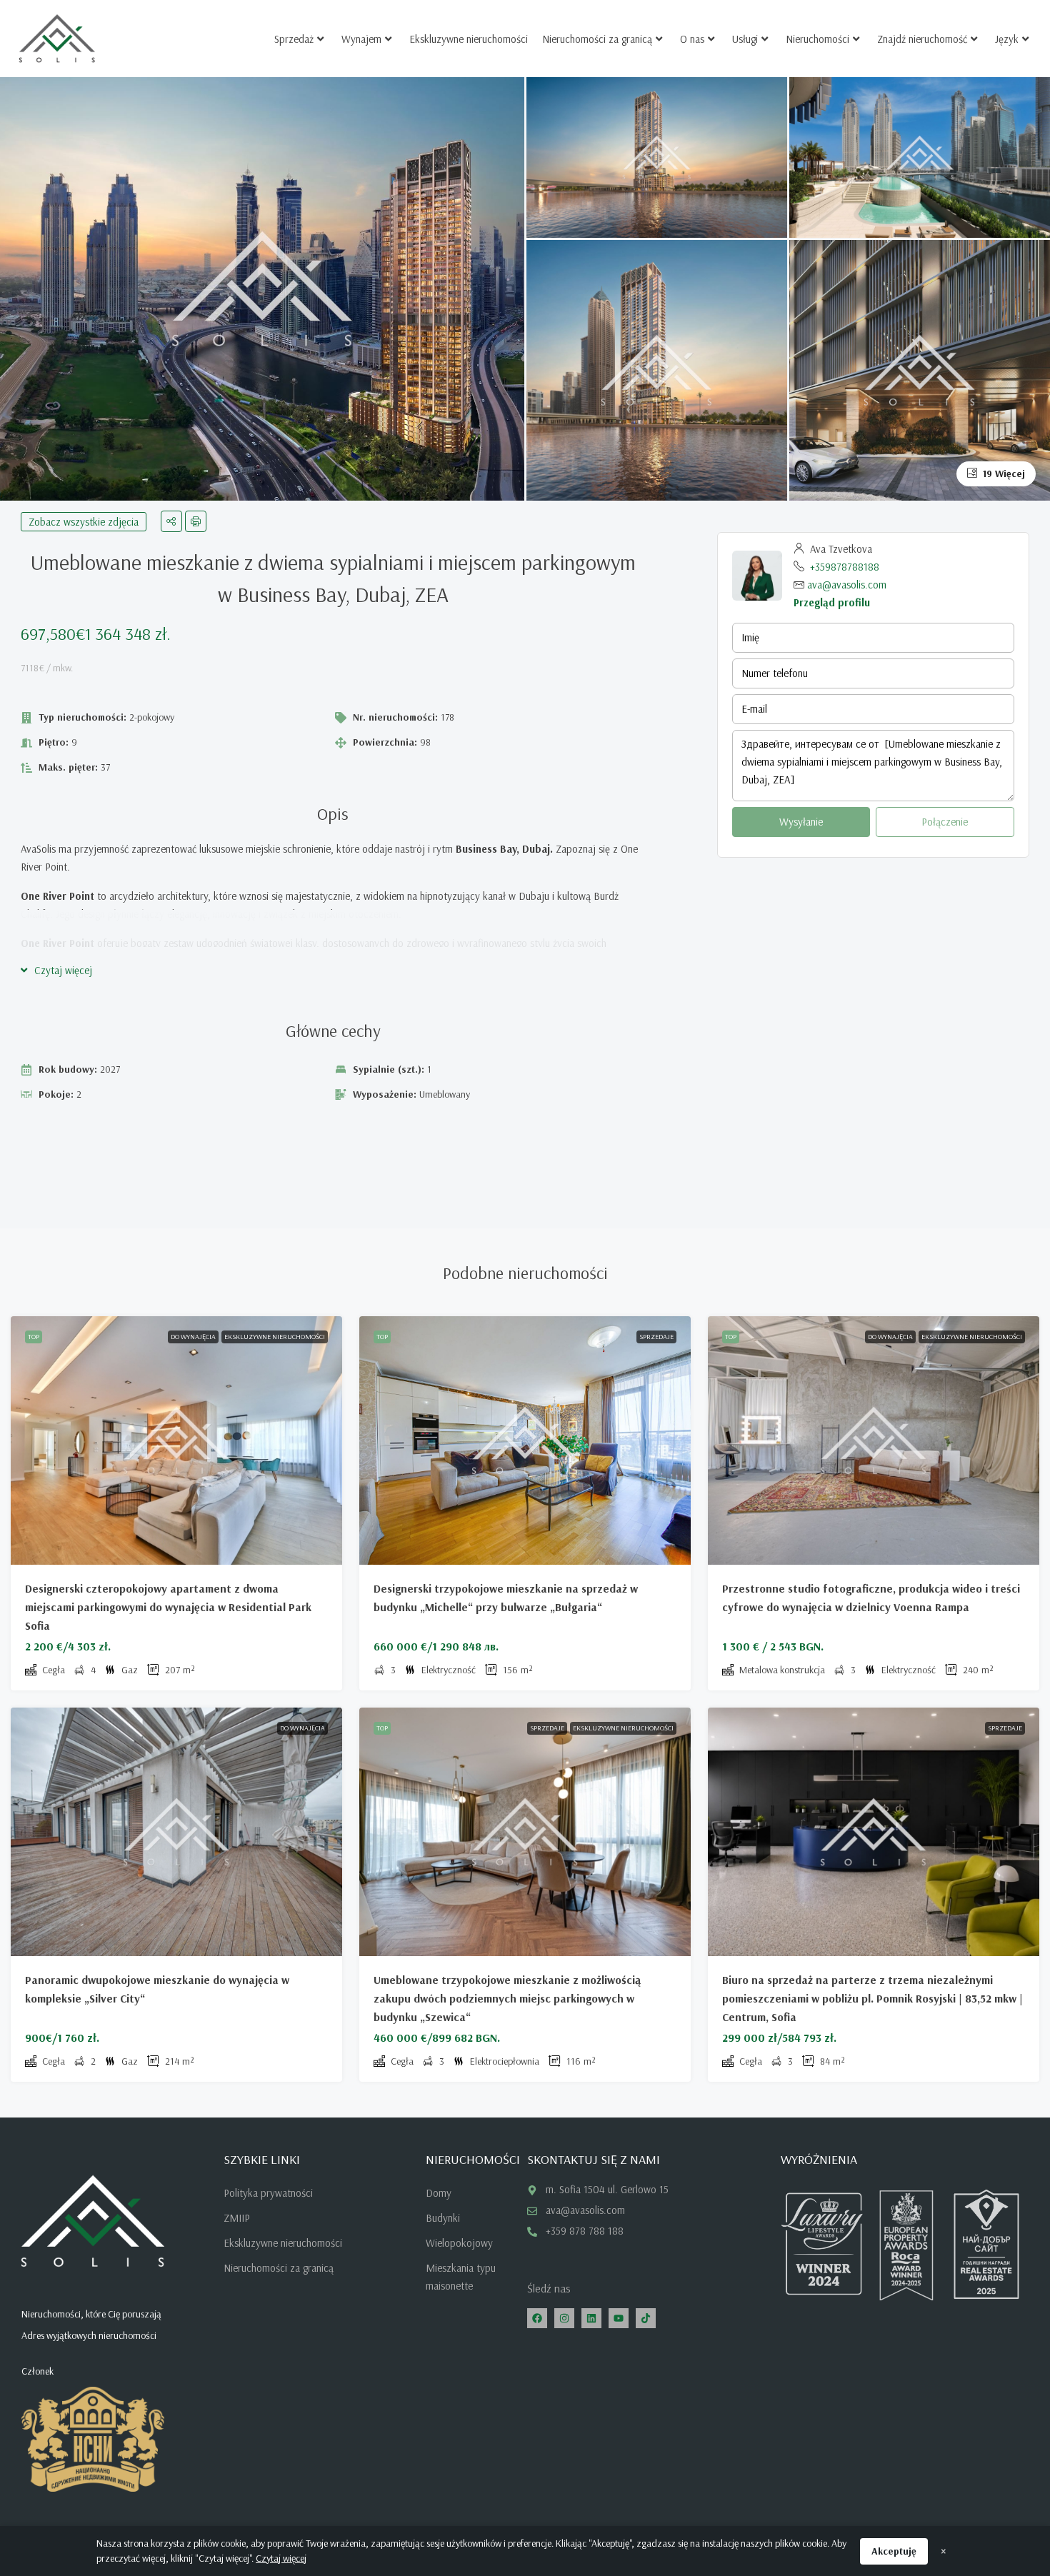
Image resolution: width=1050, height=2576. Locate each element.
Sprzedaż (294, 39)
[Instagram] (564, 2318)
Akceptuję (894, 2551)
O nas (692, 39)
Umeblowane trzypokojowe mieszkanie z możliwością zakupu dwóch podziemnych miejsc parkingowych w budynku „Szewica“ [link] (507, 1998)
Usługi (745, 39)
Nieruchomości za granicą (597, 39)
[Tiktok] (646, 2318)
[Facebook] (537, 2318)
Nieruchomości (817, 39)
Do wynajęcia (193, 1337)
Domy (439, 2193)
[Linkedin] (591, 2318)
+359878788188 (845, 567)
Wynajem (361, 39)
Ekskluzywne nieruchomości (469, 39)
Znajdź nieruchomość (922, 39)
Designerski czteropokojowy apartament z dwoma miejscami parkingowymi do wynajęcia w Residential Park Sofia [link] (168, 1607)
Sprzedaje (656, 1337)
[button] (56, 970)
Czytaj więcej (281, 2558)
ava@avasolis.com (847, 585)
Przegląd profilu (832, 602)
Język (1007, 39)
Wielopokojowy (459, 2243)
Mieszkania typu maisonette (461, 2277)
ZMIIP (237, 2218)
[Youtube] (619, 2318)
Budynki (443, 2218)
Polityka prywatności (268, 2193)
